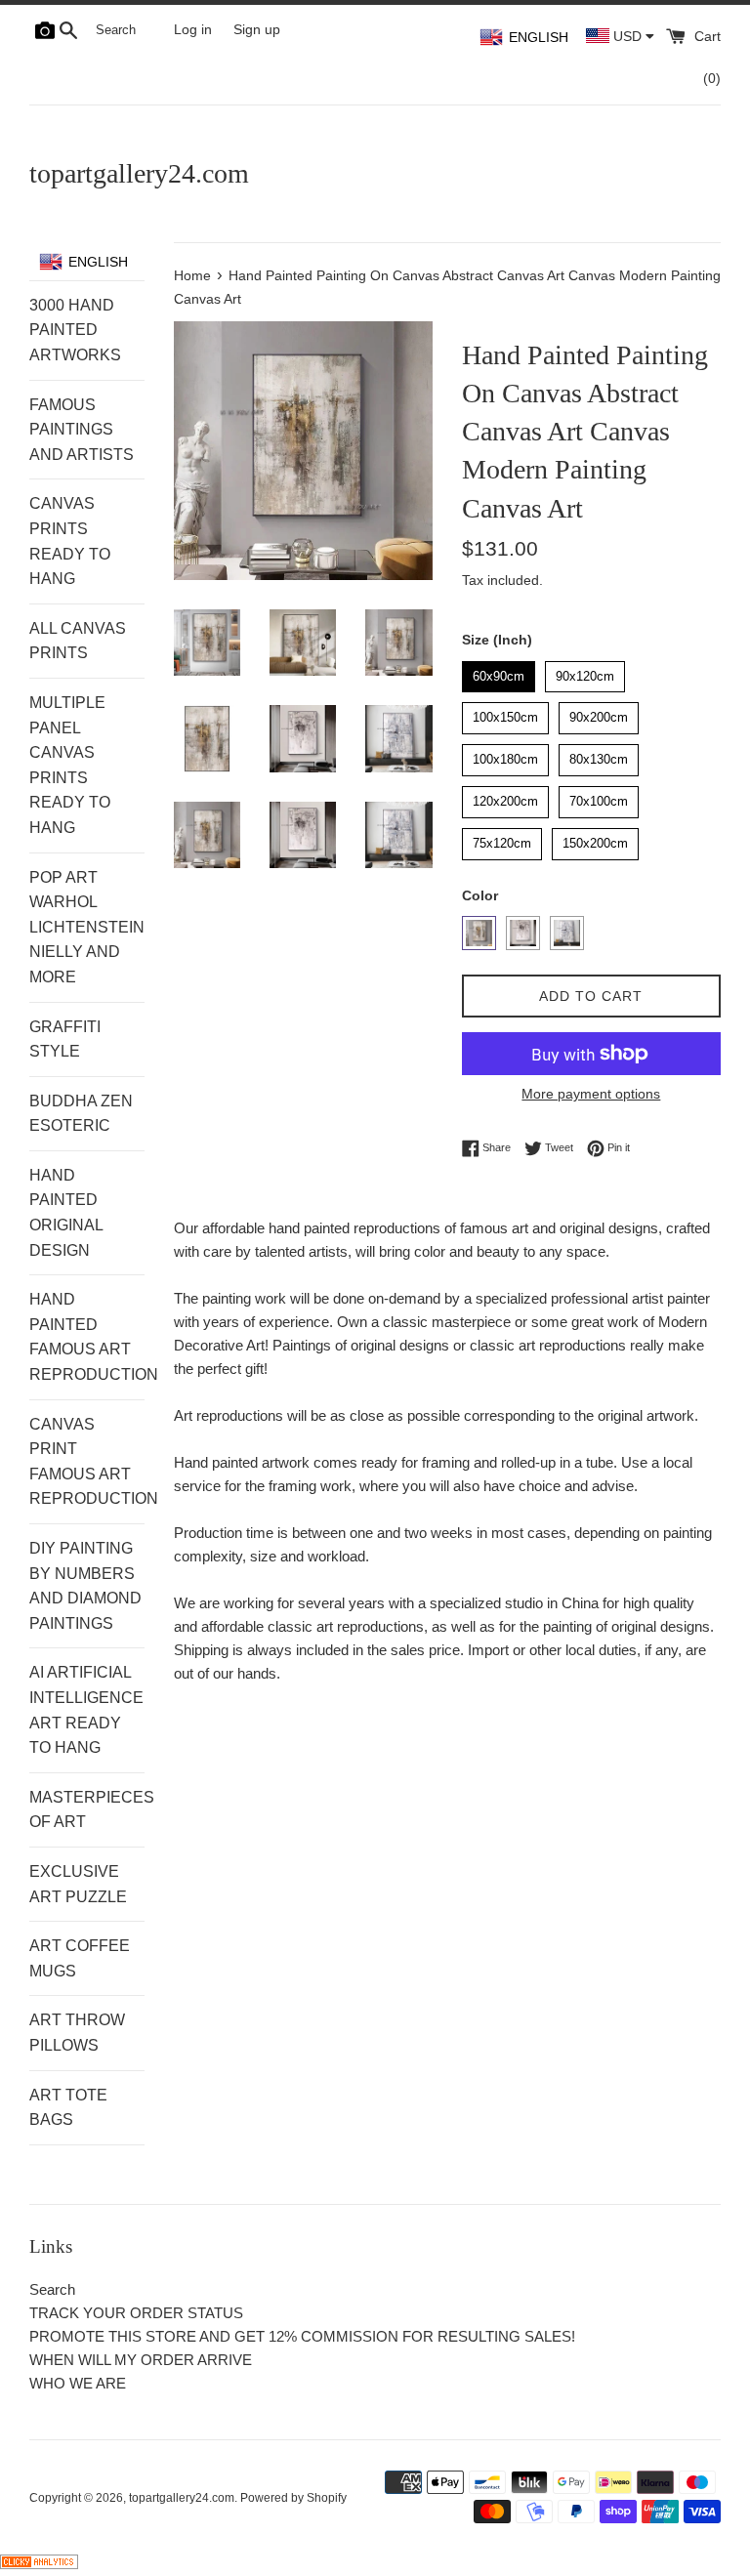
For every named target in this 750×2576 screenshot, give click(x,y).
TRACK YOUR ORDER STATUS (136, 2313)
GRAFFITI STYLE (65, 1039)
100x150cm (505, 713)
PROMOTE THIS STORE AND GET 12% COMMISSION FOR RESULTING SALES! (302, 2336)
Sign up (257, 30)
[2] (523, 933)
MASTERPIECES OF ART (87, 1810)
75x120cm (502, 839)
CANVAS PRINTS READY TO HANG (70, 541)
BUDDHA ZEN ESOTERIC (81, 1114)
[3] (567, 933)
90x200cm (599, 713)
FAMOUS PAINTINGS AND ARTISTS (82, 430)
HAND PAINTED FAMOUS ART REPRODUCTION (87, 1337)
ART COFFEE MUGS (80, 1958)
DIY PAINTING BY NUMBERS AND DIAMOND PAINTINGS (85, 1586)
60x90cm (498, 672)
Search (52, 2289)
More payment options (591, 1094)
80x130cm (599, 755)
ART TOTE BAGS (68, 2108)
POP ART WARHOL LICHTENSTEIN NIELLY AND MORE (87, 927)
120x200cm (505, 797)
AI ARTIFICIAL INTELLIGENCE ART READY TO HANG (86, 1710)
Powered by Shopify (293, 2498)
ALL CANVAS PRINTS (78, 641)
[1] (479, 933)
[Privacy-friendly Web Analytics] (39, 2564)
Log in (193, 30)
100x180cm (505, 755)
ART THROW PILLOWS (77, 2033)
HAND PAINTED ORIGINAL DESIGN (66, 1213)
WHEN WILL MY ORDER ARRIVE (141, 2360)
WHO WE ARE (78, 2383)
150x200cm (595, 839)
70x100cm (599, 797)
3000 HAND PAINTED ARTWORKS (75, 330)
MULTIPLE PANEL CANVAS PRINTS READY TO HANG (70, 765)
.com (139, 173)
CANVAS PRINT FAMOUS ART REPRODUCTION (87, 1462)
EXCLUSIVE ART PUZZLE (78, 1884)
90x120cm (585, 672)
